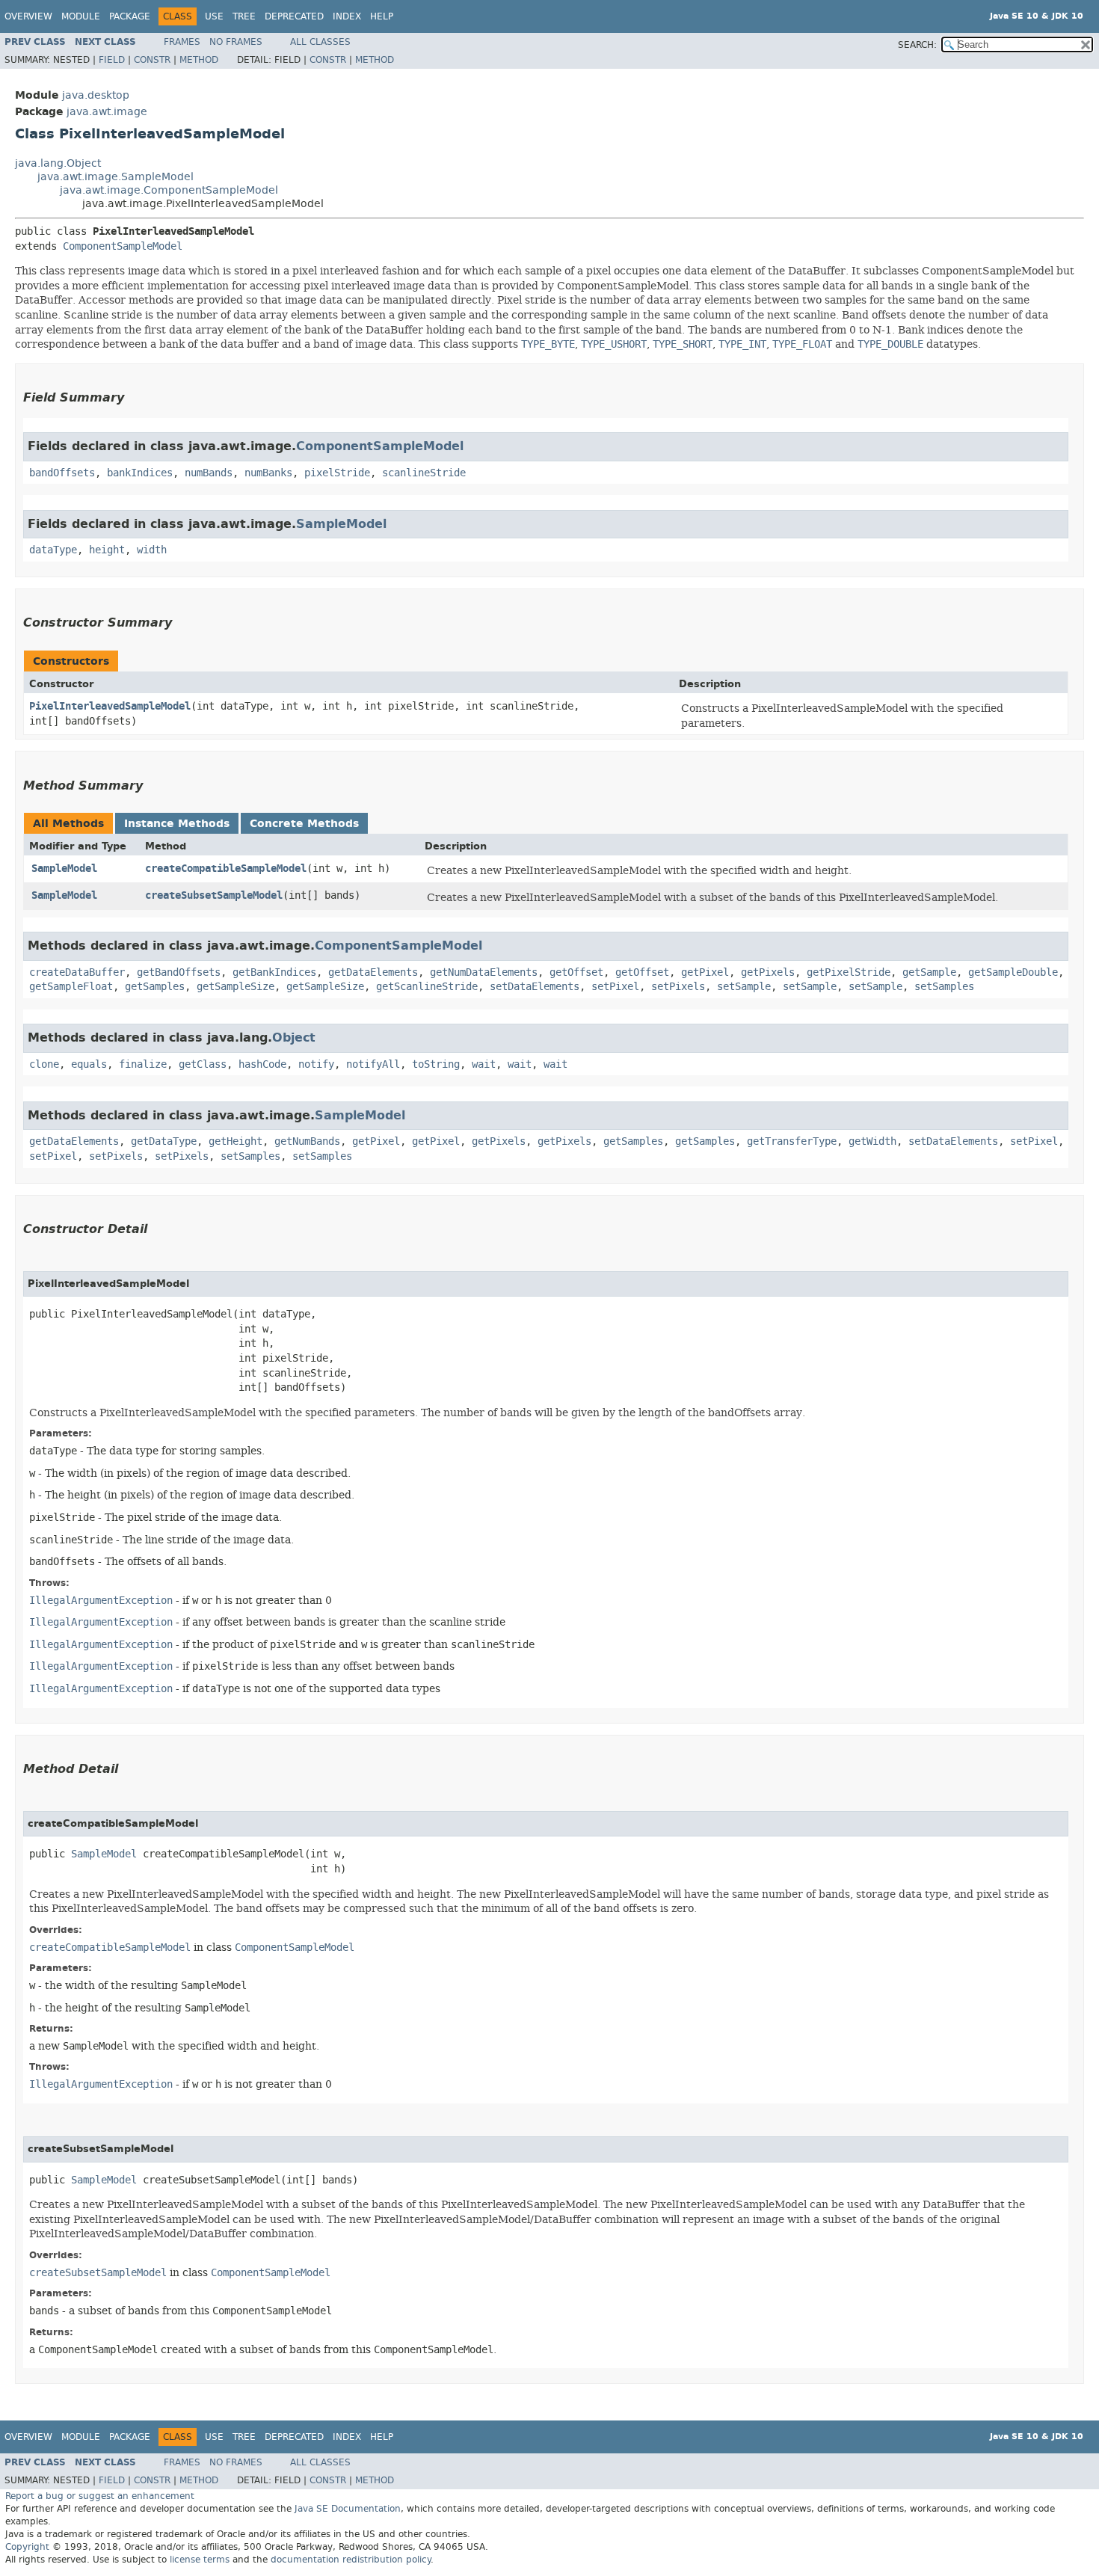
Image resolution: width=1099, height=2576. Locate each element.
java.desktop (96, 95)
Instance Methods (177, 824)
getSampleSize (235, 987)
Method (199, 60)
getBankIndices (274, 972)
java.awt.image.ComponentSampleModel (169, 190)
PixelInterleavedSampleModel (110, 706)
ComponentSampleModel (123, 246)
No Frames (236, 42)
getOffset (576, 972)
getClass (203, 1064)
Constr (152, 60)
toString (436, 1064)
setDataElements (535, 987)
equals (89, 1064)
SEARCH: (917, 45)
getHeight (235, 1141)
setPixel (615, 987)
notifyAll (373, 1064)
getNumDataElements (484, 972)
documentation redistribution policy (351, 2560)
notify (316, 1064)
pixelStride (337, 473)
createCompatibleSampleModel (226, 869)
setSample (744, 987)
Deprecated (294, 16)
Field (112, 60)
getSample (929, 972)
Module (81, 16)
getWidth (872, 1141)
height (107, 550)
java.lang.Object (58, 163)
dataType (53, 550)
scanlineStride (424, 473)
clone (44, 1064)
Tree (244, 16)
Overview (28, 16)
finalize (143, 1064)
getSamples (155, 987)
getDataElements (373, 972)
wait (484, 1064)
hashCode (262, 1064)
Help (382, 16)
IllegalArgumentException (101, 1601)
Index (347, 16)
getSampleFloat (71, 987)
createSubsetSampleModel (214, 895)
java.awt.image (107, 112)
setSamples (944, 987)
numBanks (268, 473)
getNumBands (307, 1141)
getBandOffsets (179, 972)
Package (130, 16)
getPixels (768, 972)
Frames (182, 42)
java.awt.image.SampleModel (116, 177)
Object (294, 1038)
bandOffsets (62, 473)
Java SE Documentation (348, 2509)
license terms (200, 2560)
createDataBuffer (77, 972)
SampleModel (341, 524)
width (152, 550)
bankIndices (140, 473)
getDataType (164, 1141)
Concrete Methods (304, 824)
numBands (209, 473)
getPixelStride (849, 972)
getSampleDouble (1013, 972)
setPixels (678, 987)
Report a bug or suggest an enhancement (100, 2496)
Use (214, 16)
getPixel (705, 972)
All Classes (320, 42)
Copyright (27, 2547)
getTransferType (792, 1141)
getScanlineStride (427, 987)
